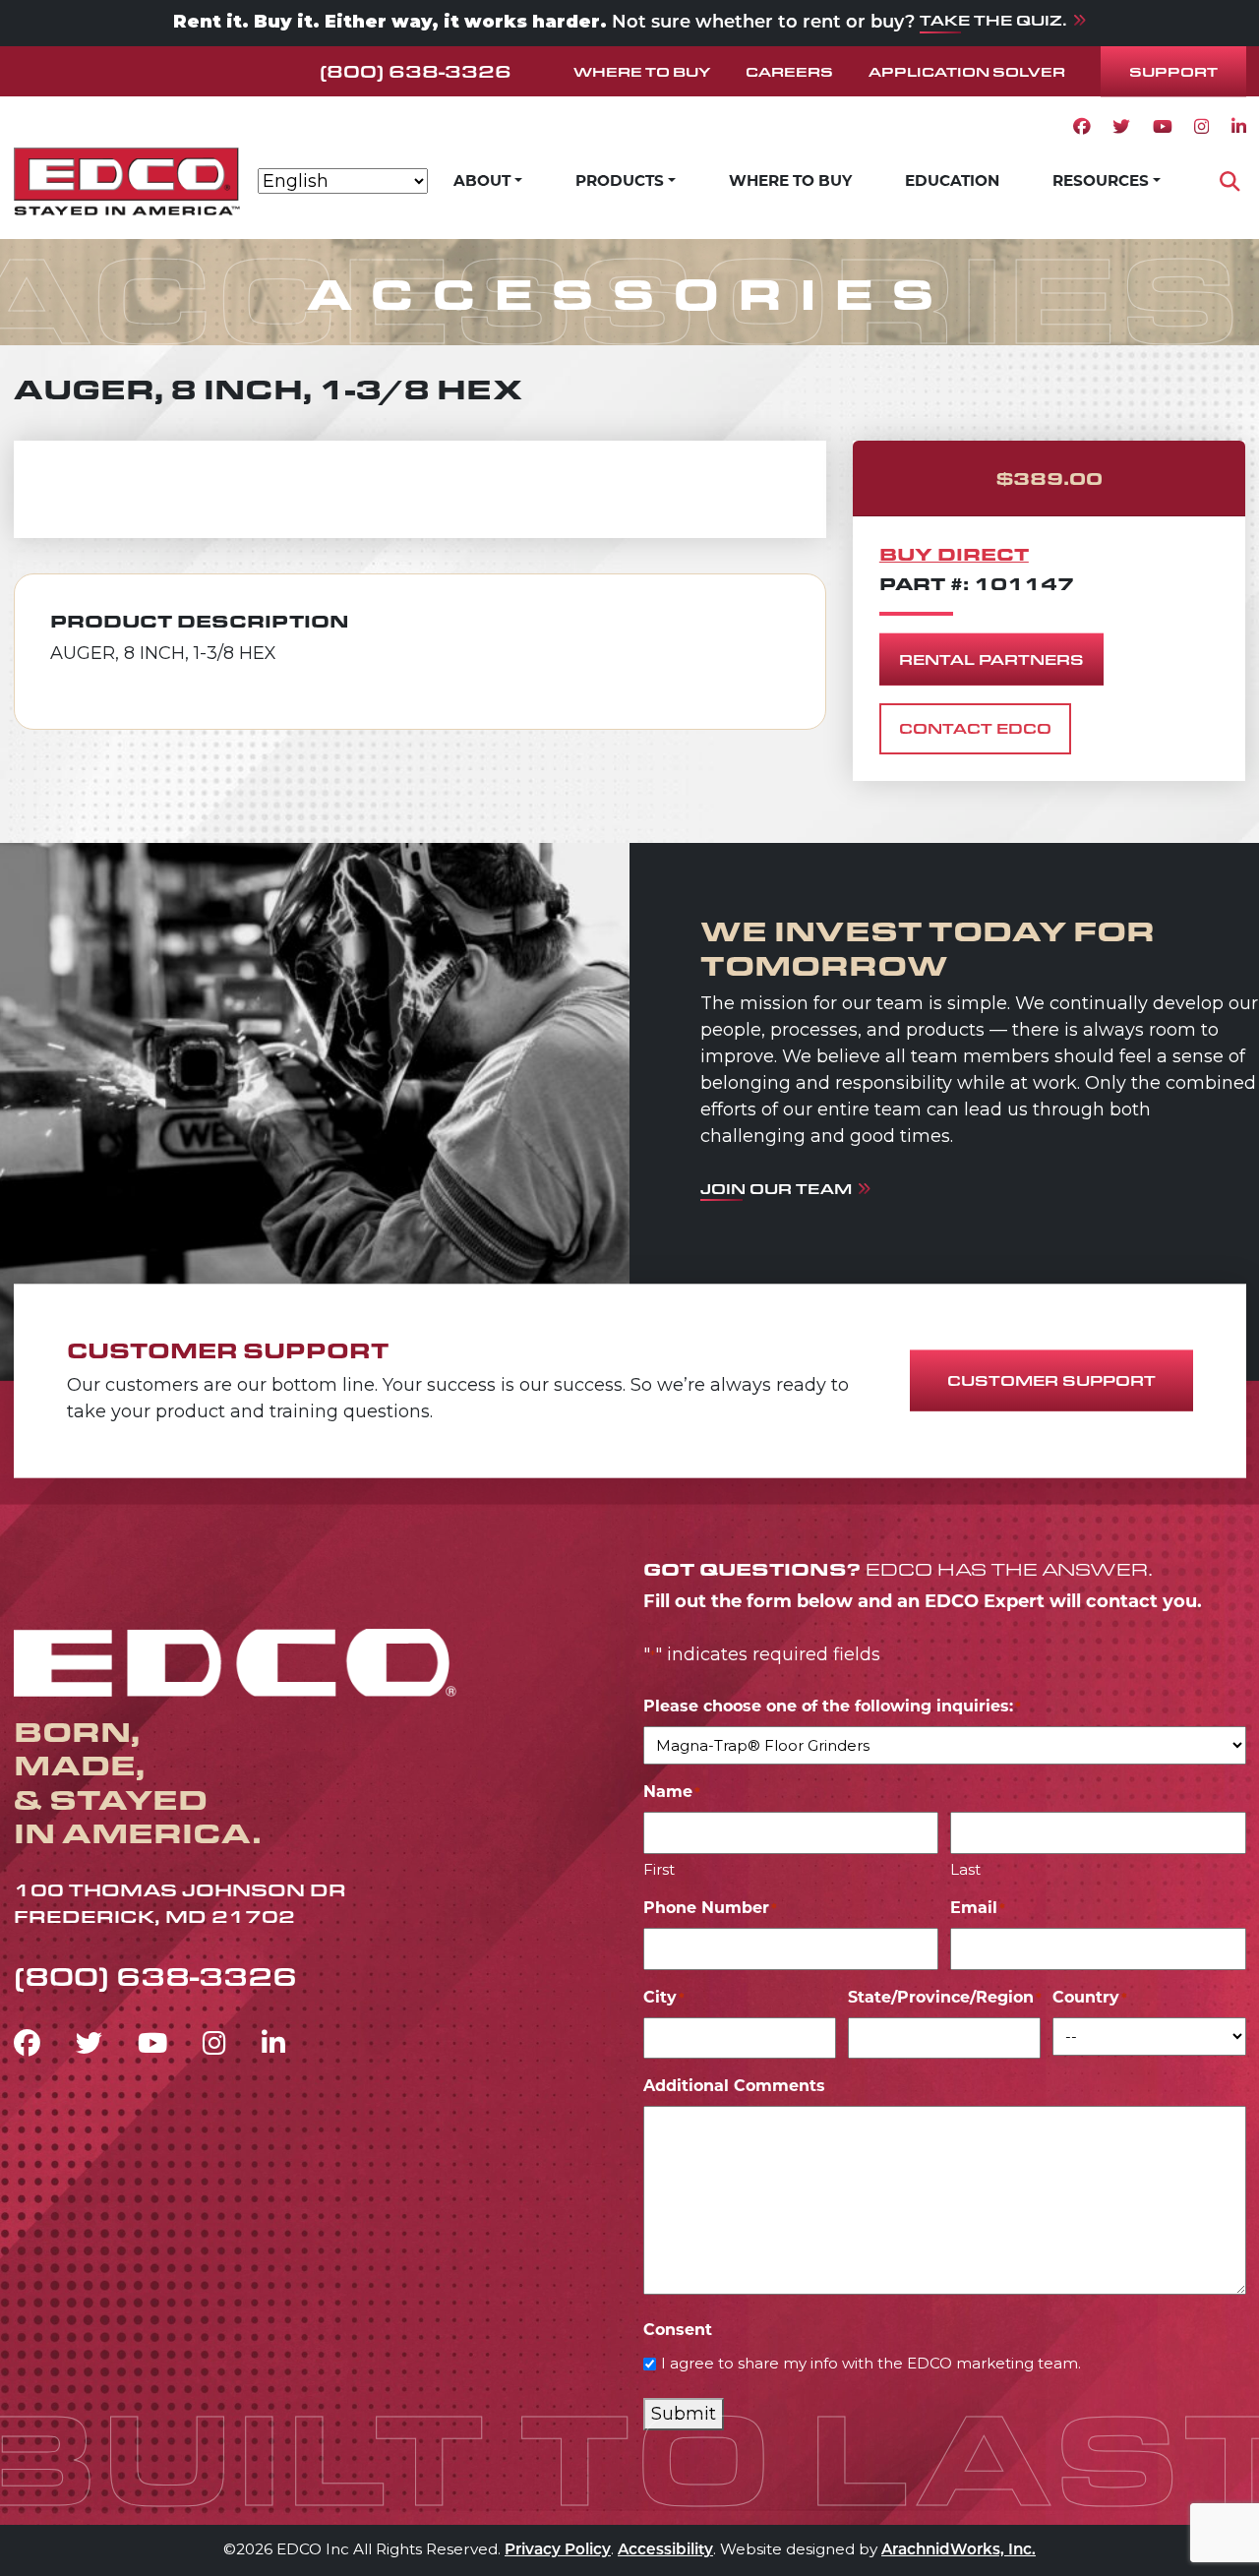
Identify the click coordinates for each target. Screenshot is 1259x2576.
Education (952, 180)
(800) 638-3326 (416, 71)
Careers (789, 71)
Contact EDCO (975, 728)
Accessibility (665, 2551)
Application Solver (967, 71)
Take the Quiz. (993, 20)
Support (1173, 71)
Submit (684, 2414)
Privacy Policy (558, 2551)
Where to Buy (642, 71)
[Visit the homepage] (235, 1659)
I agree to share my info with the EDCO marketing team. (871, 2363)
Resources (1101, 180)
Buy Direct (954, 553)
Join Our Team (776, 1189)
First (659, 1869)
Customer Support (1051, 1380)
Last (965, 1869)
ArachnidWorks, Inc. (959, 2551)
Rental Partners (991, 659)
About (482, 180)
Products (620, 180)
